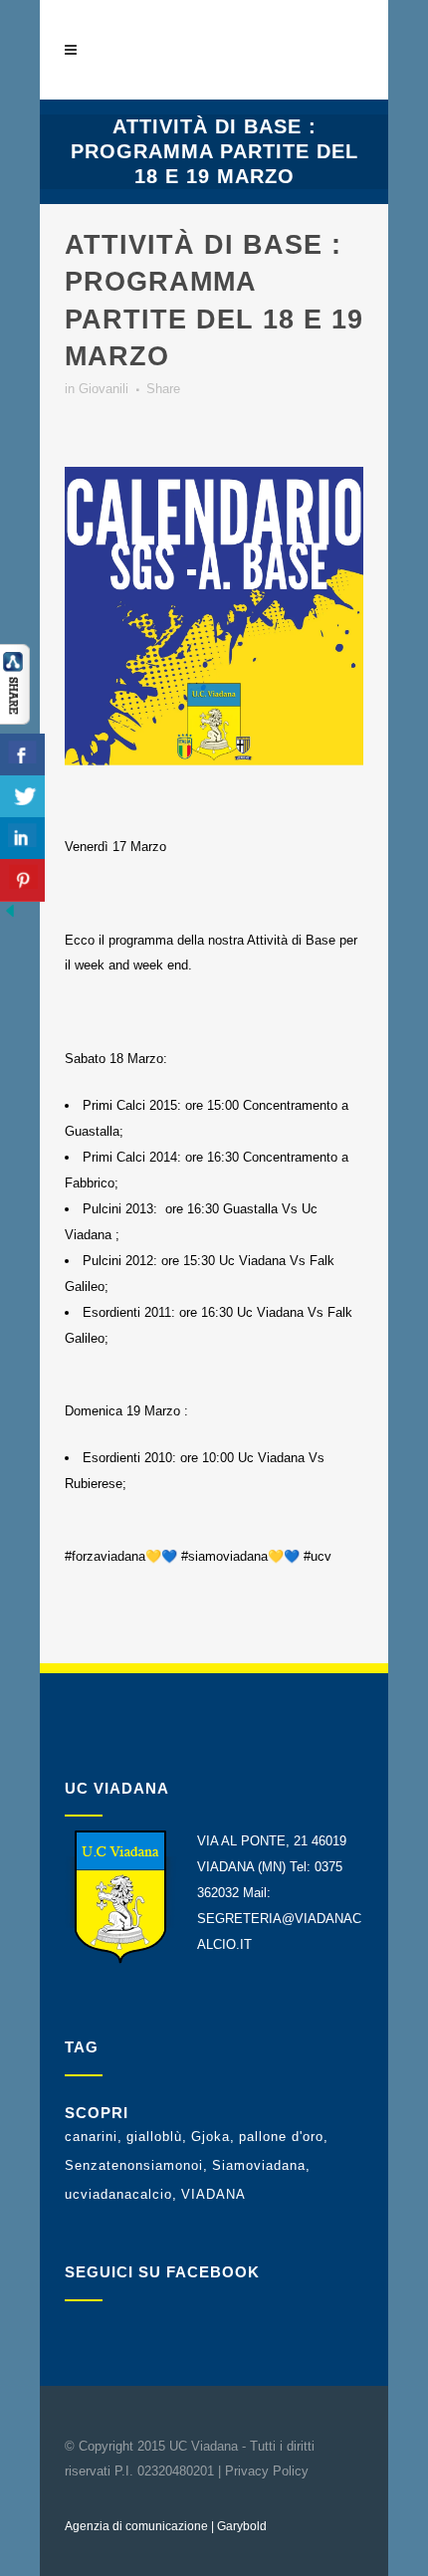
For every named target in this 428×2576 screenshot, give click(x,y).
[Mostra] (15, 720)
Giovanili (104, 389)
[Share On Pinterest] (22, 880)
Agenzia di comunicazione (136, 2526)
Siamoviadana (259, 2165)
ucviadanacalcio (118, 2194)
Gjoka (211, 2137)
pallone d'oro (281, 2137)
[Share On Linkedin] (22, 839)
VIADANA (214, 2194)
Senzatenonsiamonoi (134, 2165)
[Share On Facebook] (22, 755)
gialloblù (154, 2137)
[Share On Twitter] (22, 797)
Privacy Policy (267, 2471)
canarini (91, 2137)
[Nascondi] (10, 916)
